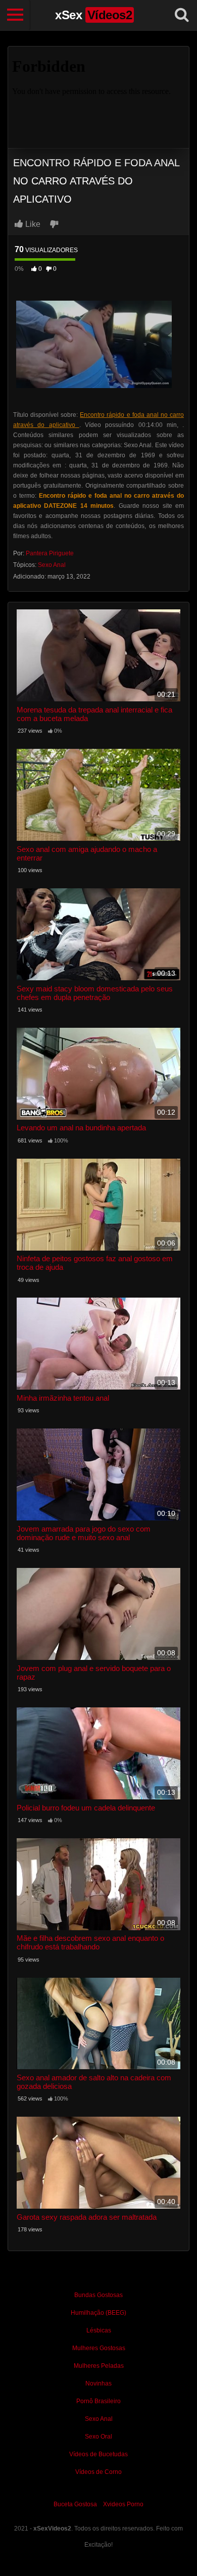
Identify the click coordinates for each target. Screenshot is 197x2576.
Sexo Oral (98, 2437)
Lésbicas (99, 2330)
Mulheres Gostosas (99, 2348)
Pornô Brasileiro (98, 2401)
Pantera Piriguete (50, 553)
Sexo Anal (52, 565)
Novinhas (98, 2383)
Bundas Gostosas (98, 2295)
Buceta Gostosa (75, 2504)
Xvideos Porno (123, 2504)
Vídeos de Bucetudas (98, 2454)
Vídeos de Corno (98, 2472)
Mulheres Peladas (99, 2366)
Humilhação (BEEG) (98, 2313)
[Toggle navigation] (15, 15)
